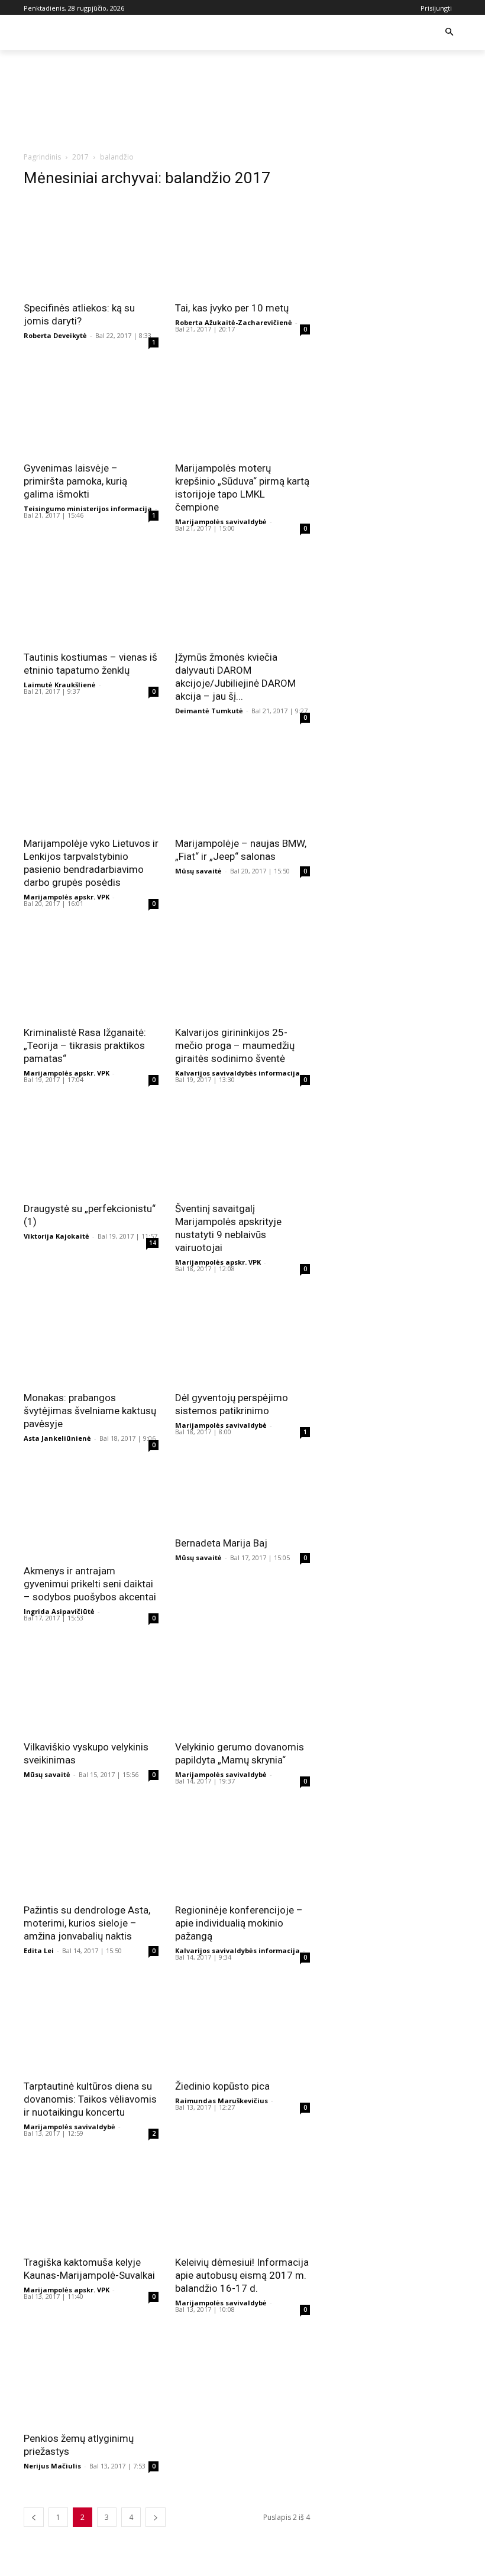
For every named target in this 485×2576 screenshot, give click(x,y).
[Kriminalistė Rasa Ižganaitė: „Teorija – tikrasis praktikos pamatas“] (91, 971)
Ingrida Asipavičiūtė (59, 1611)
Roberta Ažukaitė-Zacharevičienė (234, 322)
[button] (449, 33)
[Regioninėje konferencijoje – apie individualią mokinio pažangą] (242, 1849)
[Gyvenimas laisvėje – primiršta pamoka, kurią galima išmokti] (91, 407)
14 (153, 1243)
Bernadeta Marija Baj (221, 1543)
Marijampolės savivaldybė (221, 522)
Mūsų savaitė (198, 871)
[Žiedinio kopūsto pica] (242, 2025)
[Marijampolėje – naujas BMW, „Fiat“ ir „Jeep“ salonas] (242, 782)
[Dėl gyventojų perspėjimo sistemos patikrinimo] (242, 1336)
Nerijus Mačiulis (52, 2466)
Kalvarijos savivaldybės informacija (237, 1073)
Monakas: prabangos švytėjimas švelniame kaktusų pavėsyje (90, 1411)
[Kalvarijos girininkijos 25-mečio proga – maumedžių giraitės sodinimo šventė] (242, 971)
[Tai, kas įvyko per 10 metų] (242, 246)
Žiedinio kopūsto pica (222, 2086)
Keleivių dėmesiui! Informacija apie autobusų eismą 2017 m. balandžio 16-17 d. (242, 2275)
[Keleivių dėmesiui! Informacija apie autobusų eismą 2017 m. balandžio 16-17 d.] (242, 2201)
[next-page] (156, 2517)
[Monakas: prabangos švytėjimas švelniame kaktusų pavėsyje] (91, 1336)
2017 (80, 157)
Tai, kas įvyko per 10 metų (232, 308)
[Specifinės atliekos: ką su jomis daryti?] (91, 246)
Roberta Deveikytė (55, 335)
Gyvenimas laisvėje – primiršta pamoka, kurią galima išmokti (75, 481)
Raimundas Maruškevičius (222, 2101)
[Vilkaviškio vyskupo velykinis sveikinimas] (91, 1685)
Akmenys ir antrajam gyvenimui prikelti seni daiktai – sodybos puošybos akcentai (90, 1584)
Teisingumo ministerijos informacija (88, 509)
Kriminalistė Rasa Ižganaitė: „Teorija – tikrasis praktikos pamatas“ (85, 1045)
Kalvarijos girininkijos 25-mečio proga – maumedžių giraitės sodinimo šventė (235, 1045)
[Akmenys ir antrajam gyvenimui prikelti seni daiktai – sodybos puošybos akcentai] (91, 1509)
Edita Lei (39, 1950)
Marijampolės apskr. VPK (67, 897)
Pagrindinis (42, 157)
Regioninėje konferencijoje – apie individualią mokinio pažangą (239, 1923)
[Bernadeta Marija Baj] (242, 1495)
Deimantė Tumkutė (209, 711)
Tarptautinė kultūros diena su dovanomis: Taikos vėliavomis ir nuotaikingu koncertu (90, 2099)
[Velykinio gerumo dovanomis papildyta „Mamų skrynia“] (242, 1685)
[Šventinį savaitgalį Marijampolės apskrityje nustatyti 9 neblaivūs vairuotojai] (242, 1147)
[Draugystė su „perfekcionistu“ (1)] (91, 1147)
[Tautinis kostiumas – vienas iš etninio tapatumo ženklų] (91, 596)
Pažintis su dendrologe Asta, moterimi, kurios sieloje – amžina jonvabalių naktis (87, 1923)
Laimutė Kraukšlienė (60, 685)
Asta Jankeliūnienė (57, 1438)
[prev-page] (34, 2517)
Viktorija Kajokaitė (56, 1236)
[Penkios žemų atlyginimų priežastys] (91, 2377)
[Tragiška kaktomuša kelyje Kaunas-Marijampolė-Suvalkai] (91, 2201)
